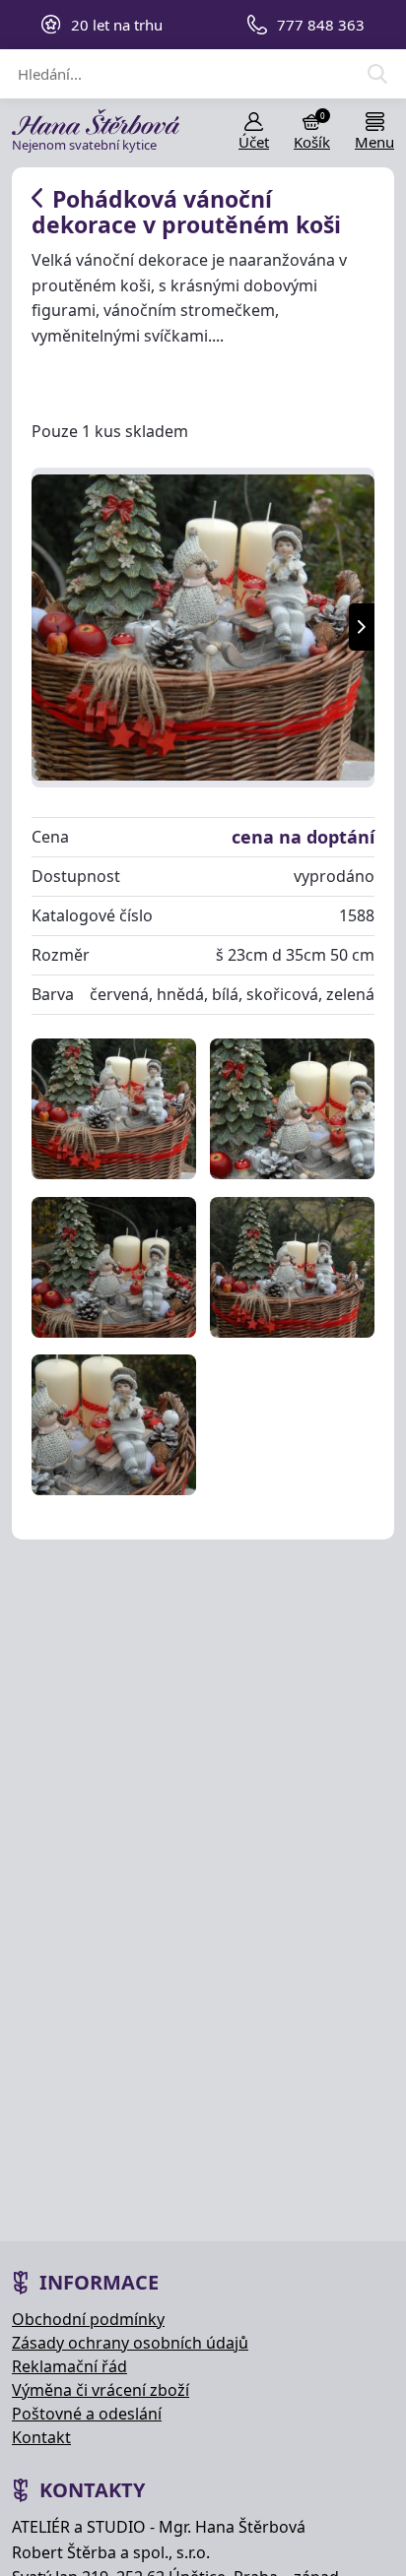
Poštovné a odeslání (87, 2414)
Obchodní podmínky (88, 2319)
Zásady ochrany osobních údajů (130, 2343)
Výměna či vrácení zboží (101, 2390)
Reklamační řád (69, 2366)
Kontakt (41, 2437)
